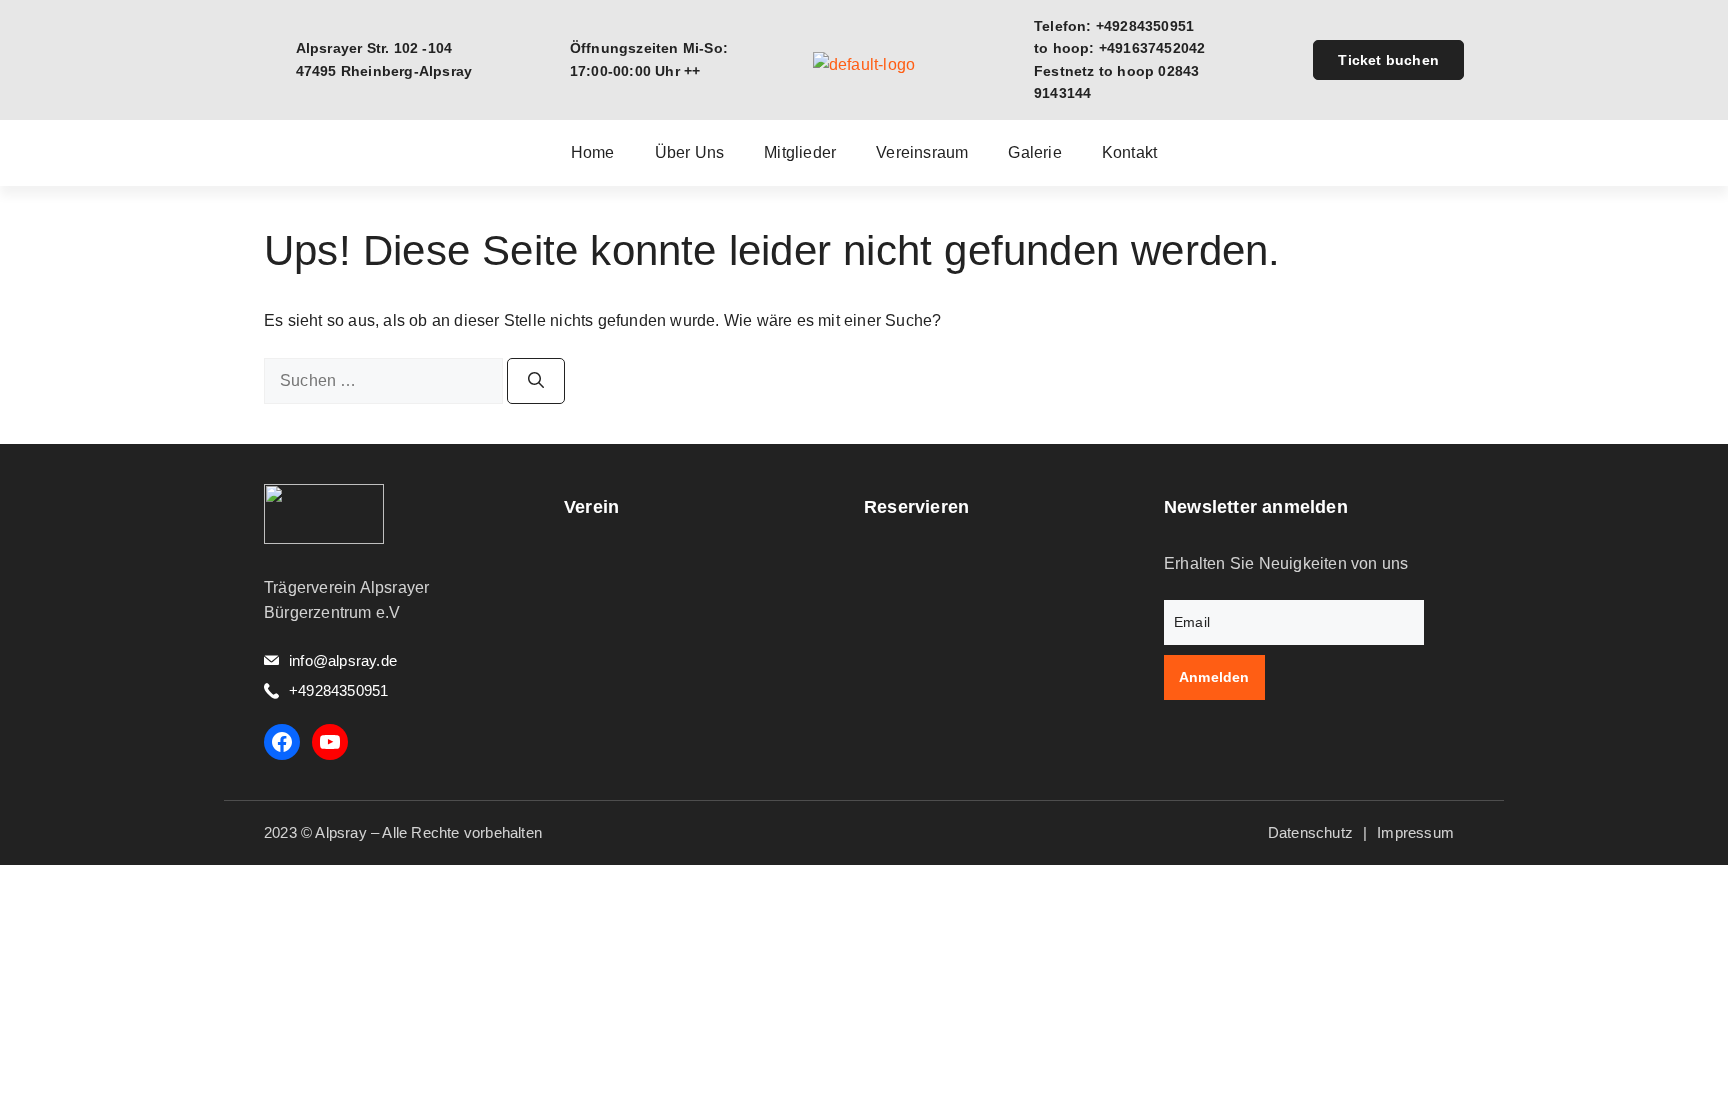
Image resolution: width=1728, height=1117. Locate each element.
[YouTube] (330, 742)
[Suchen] (536, 381)
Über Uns (690, 153)
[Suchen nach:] (385, 380)
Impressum (1415, 832)
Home (593, 153)
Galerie (1034, 153)
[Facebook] (282, 742)
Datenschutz (1310, 832)
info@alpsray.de (343, 660)
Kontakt (1129, 153)
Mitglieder (800, 153)
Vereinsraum (922, 153)
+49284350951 (338, 690)
